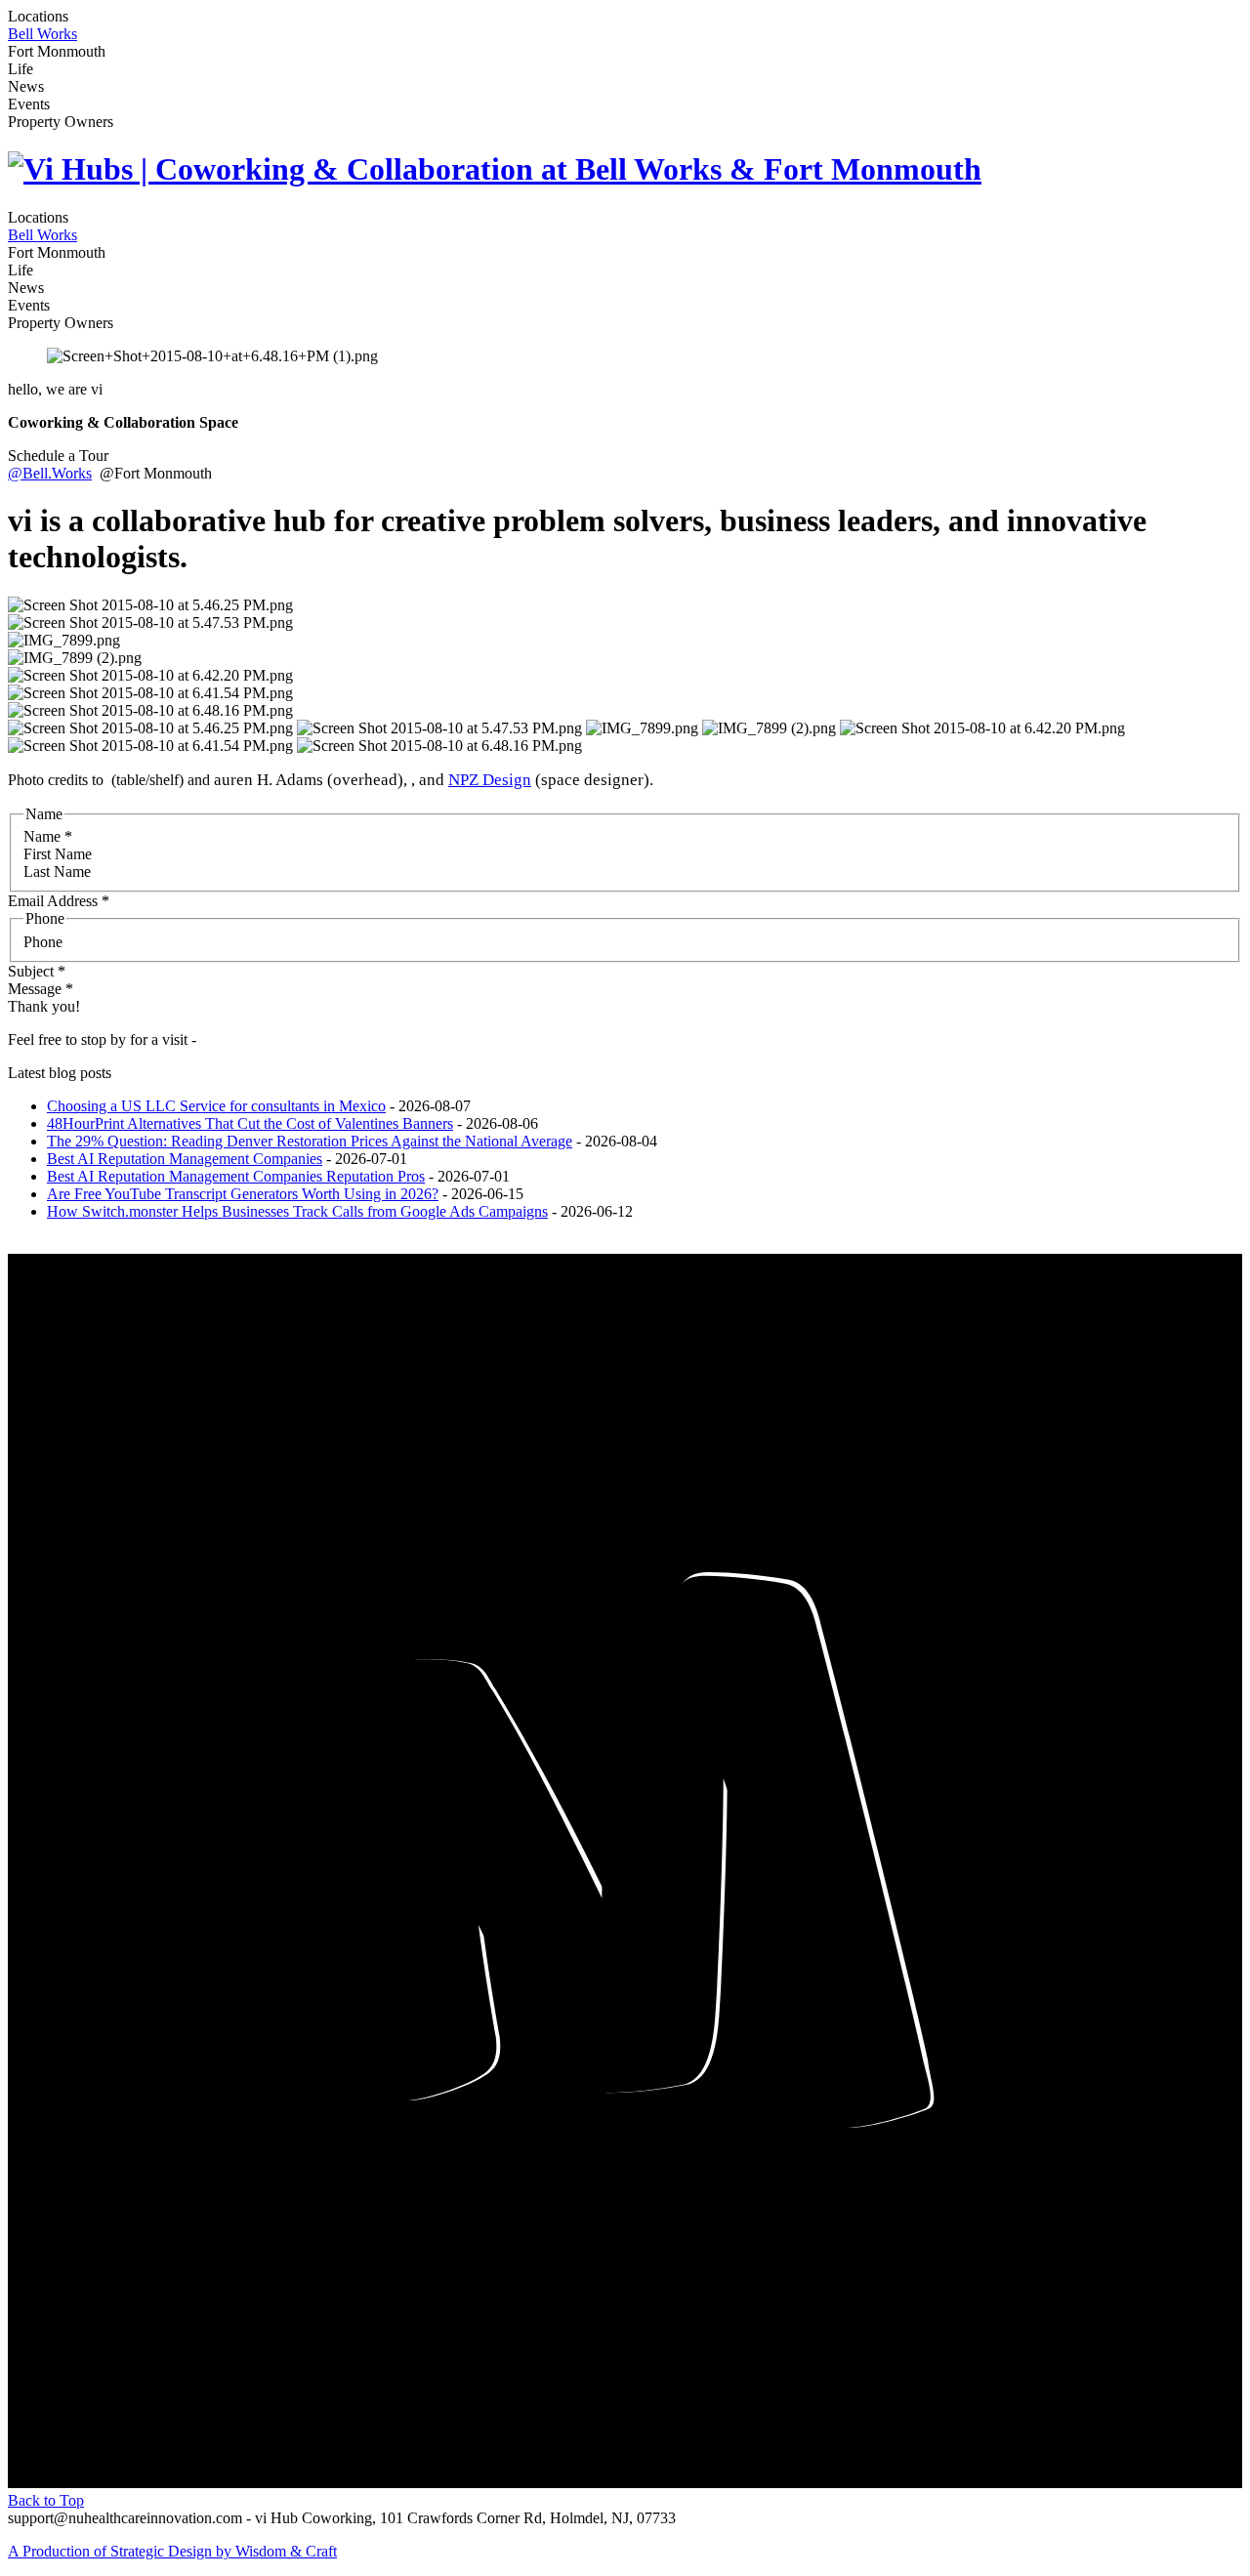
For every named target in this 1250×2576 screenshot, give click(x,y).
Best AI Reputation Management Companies (185, 1159)
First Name (58, 854)
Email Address (59, 901)
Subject (37, 971)
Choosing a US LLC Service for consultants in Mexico (216, 1106)
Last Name (57, 872)
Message (41, 989)
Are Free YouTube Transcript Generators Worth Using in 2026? (243, 1194)
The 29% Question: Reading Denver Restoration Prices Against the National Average (310, 1141)
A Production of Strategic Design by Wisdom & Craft (172, 2551)
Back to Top (46, 2500)
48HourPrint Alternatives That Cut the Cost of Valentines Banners (250, 1123)
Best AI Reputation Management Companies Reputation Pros (236, 1176)
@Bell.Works (50, 473)
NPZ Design (490, 780)
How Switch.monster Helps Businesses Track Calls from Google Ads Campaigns (297, 1211)
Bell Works (42, 34)
